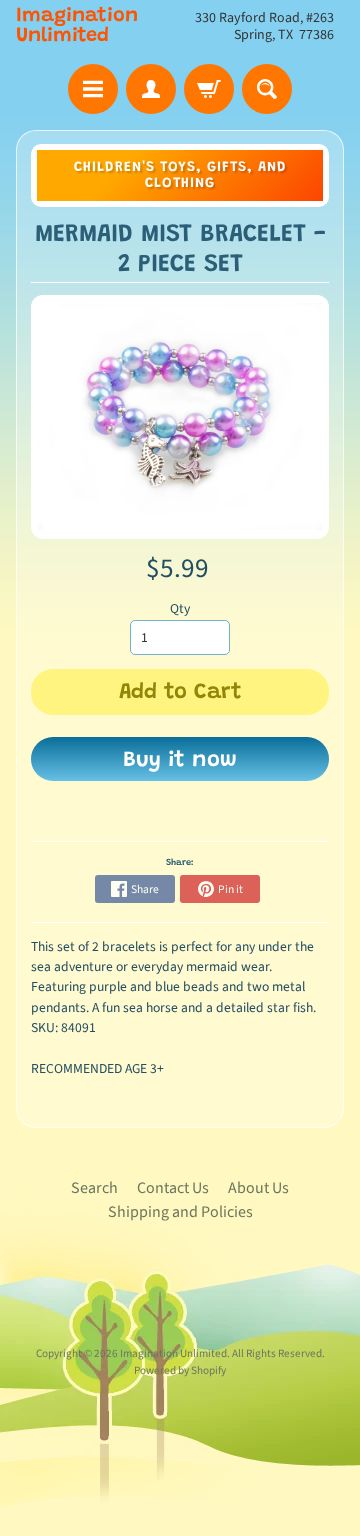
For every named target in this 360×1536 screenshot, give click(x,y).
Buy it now (180, 761)
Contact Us (173, 1188)
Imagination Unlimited (77, 26)
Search (94, 1188)
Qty (180, 608)
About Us (258, 1188)
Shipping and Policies (180, 1212)
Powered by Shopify (180, 1370)
